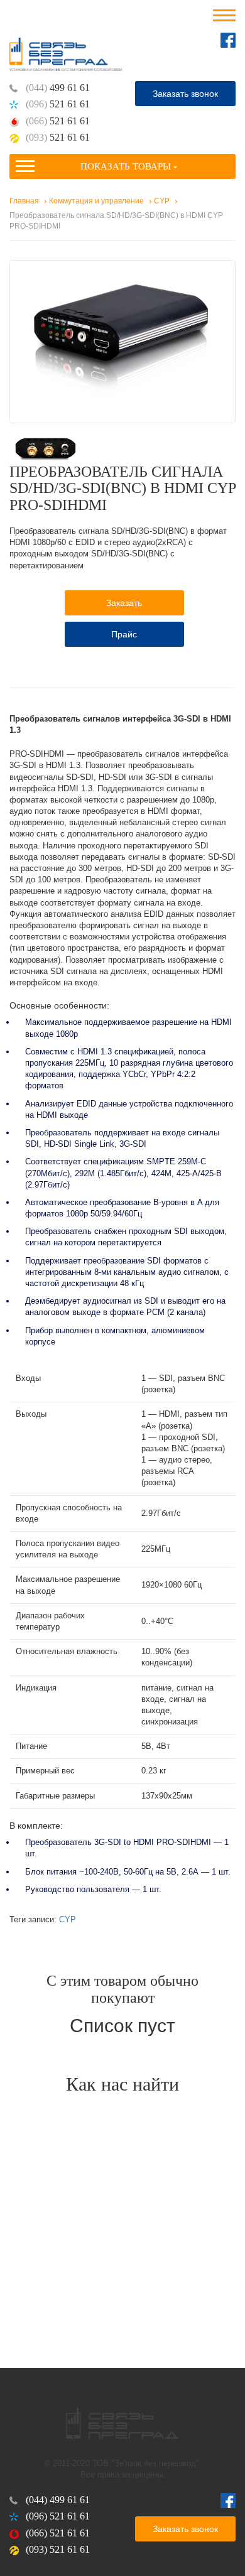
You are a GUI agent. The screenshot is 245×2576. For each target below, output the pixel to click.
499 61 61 (58, 88)
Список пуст (122, 2026)
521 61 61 (58, 104)
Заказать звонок (185, 94)
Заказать (124, 603)
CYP (68, 1919)
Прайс (124, 634)
